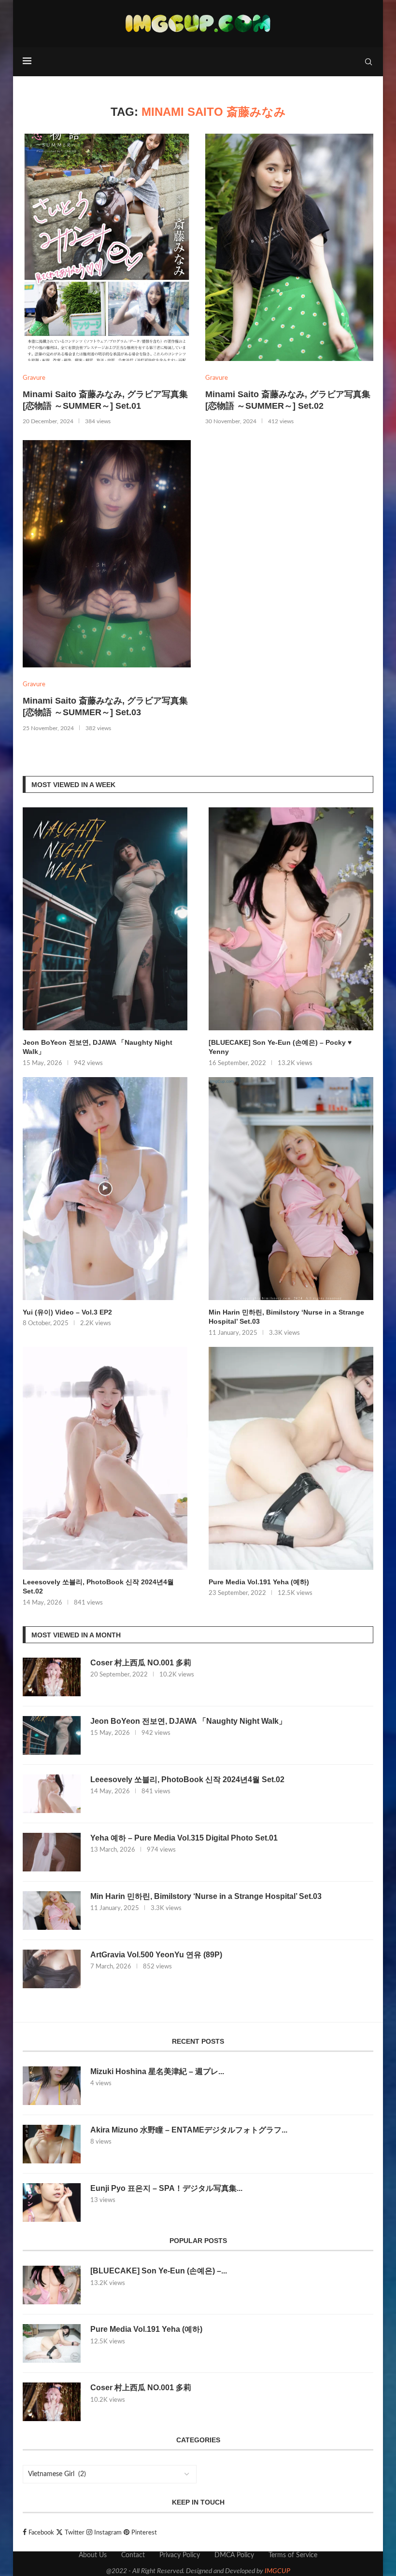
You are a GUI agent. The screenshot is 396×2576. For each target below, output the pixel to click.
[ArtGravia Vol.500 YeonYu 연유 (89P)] (52, 1969)
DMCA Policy (234, 2555)
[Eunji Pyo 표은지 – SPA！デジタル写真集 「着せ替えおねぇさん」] (52, 2202)
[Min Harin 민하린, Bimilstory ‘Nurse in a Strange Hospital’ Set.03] (291, 1189)
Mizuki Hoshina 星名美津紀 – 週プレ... (157, 2071)
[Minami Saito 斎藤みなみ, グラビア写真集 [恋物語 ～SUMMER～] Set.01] (107, 247)
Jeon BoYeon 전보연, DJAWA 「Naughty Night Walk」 (98, 1047)
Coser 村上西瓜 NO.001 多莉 (141, 1663)
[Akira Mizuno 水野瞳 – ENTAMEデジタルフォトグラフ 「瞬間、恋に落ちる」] (52, 2144)
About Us (93, 2555)
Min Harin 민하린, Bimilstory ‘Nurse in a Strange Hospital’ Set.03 (286, 1317)
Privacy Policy (180, 2555)
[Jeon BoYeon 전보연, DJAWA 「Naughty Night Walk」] (105, 919)
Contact (133, 2555)
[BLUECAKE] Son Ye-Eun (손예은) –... (159, 2271)
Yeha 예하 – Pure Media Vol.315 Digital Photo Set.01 (184, 1838)
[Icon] (105, 1189)
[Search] (368, 62)
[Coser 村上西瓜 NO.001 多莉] (52, 1677)
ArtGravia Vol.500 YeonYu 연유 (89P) (156, 1955)
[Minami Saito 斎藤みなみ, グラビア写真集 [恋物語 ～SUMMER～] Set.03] (107, 554)
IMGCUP (277, 2571)
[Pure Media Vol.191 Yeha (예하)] (291, 1458)
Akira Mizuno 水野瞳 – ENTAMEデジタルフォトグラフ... (189, 2130)
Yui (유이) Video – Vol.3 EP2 (67, 1312)
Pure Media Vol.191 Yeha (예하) (259, 1582)
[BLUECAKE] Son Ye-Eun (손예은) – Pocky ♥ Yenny (280, 1047)
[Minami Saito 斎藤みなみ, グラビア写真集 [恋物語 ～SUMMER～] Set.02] (289, 247)
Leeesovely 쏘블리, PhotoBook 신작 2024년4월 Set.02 (98, 1587)
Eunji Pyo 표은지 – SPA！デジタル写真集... (166, 2188)
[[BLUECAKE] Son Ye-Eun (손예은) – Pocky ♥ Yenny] (291, 919)
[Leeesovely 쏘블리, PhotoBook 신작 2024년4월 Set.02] (105, 1458)
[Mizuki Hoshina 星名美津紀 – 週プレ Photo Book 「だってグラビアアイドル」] (52, 2086)
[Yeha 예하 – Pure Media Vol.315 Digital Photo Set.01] (52, 1852)
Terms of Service (293, 2555)
